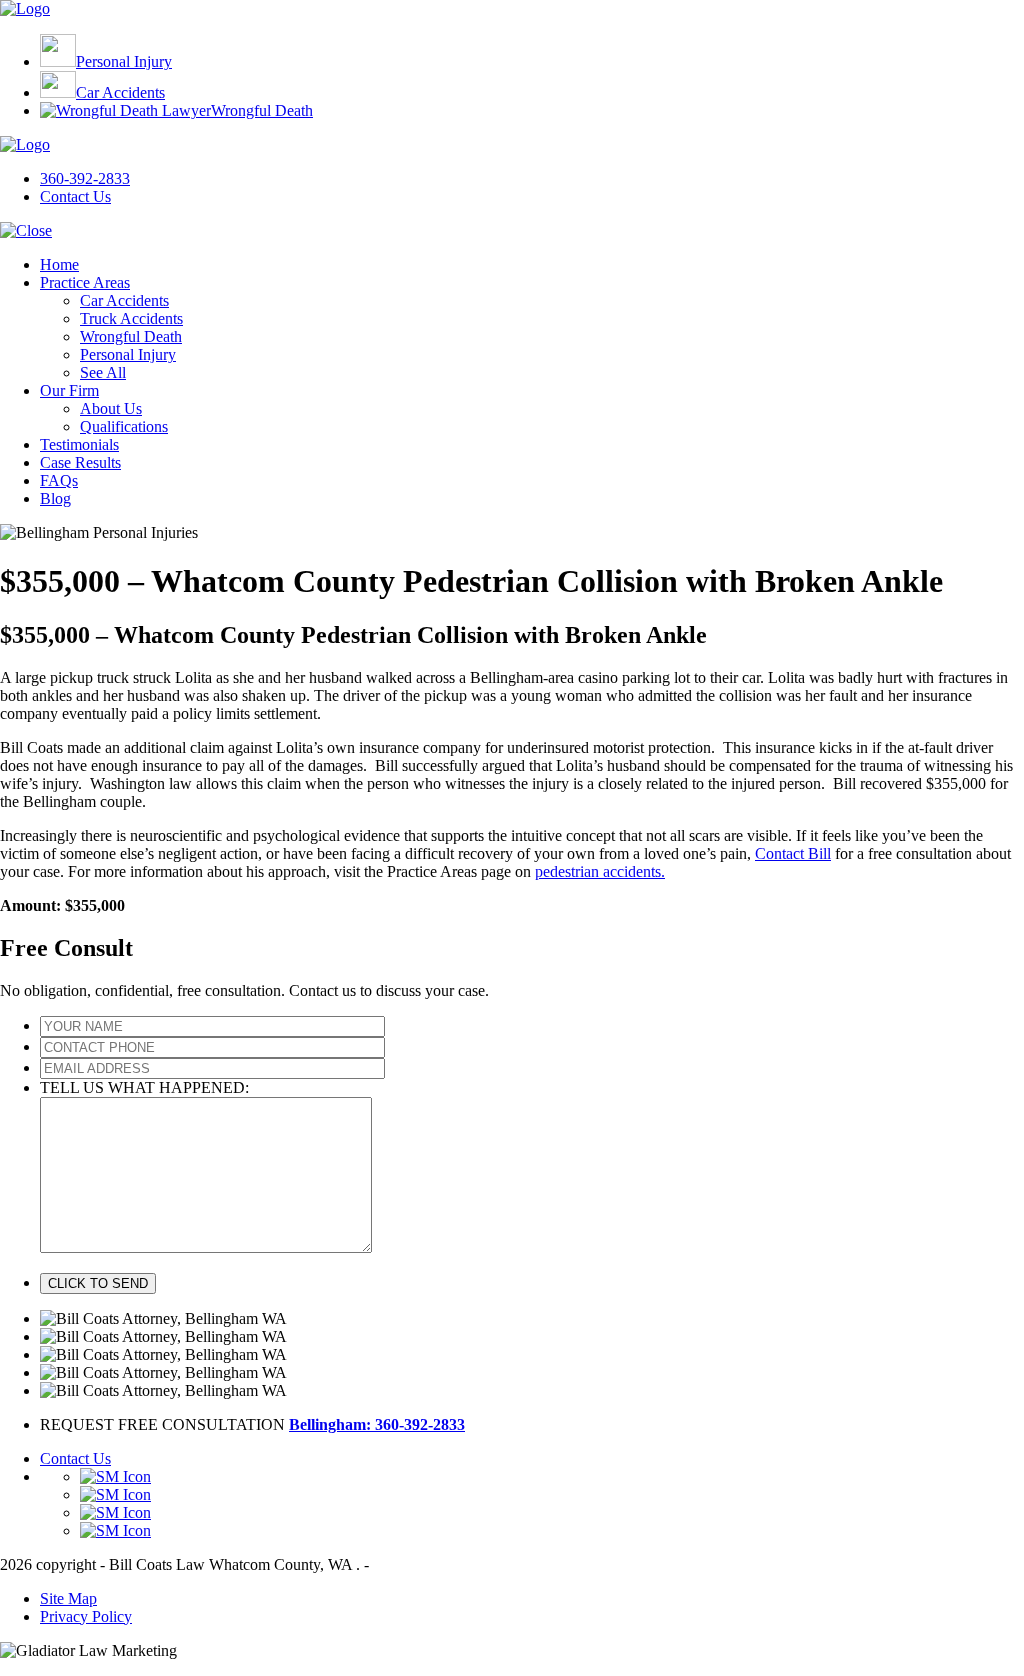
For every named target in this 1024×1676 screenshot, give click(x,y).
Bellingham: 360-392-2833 (377, 1424)
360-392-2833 (85, 178)
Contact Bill (793, 853)
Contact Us (75, 196)
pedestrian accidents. (600, 871)
